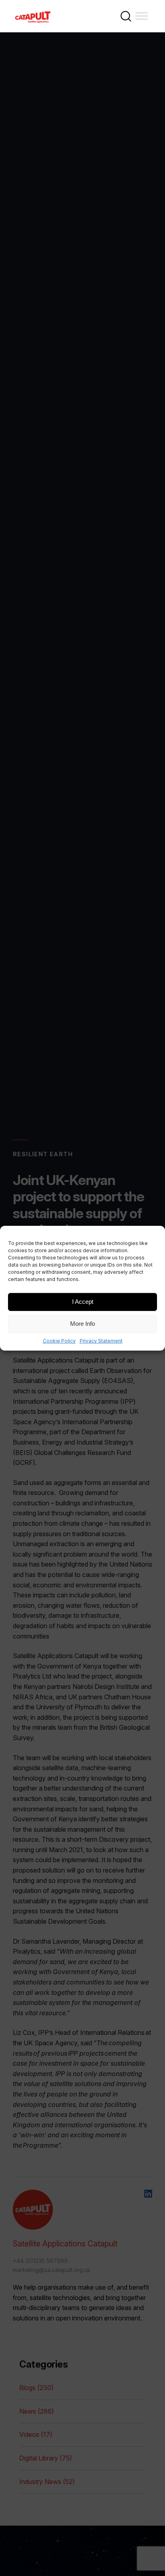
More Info (82, 1324)
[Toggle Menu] (142, 16)
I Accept (83, 1302)
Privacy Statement (101, 1340)
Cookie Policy (59, 1340)
